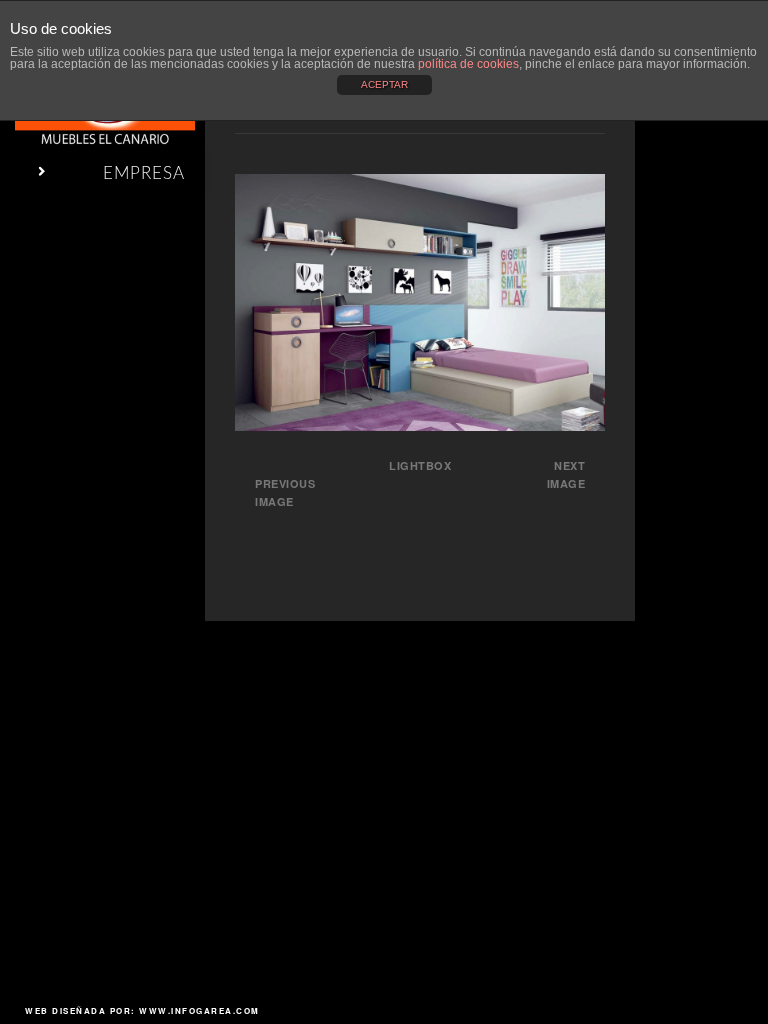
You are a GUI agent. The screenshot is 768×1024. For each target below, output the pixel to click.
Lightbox (420, 465)
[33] (420, 424)
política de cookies (468, 64)
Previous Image (285, 492)
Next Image (566, 474)
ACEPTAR (384, 84)
